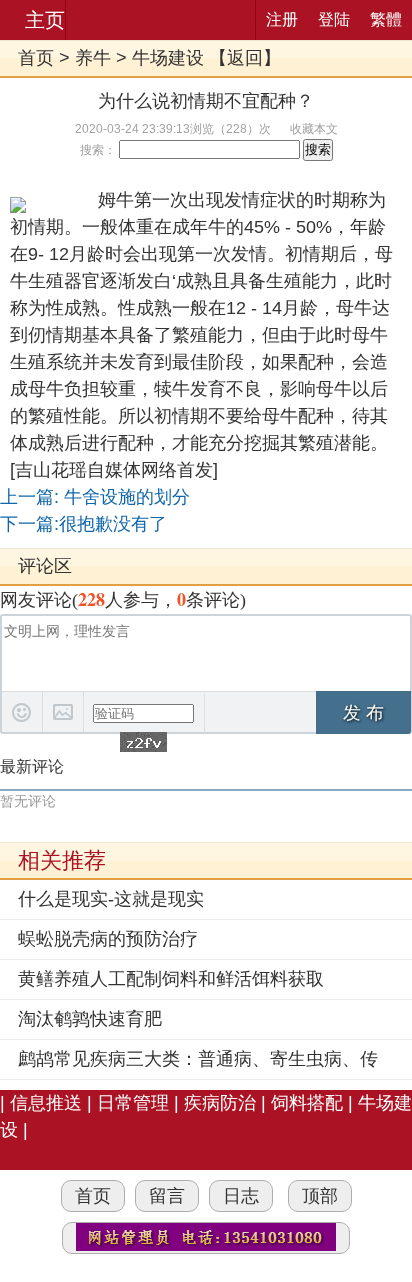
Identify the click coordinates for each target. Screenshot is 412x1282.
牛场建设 (168, 58)
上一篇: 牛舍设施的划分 (95, 497)
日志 (241, 1196)
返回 (245, 58)
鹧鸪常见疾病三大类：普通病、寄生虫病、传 (198, 1059)
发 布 (363, 713)
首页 (36, 58)
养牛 (93, 58)
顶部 (320, 1196)
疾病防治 (222, 1103)
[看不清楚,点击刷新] (143, 742)
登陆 (334, 19)
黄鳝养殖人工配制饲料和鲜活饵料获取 (171, 979)
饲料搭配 (307, 1103)
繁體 (386, 19)
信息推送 (46, 1103)
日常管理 (133, 1103)
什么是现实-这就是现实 (111, 899)
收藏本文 (314, 129)
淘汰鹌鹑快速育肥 (90, 1019)
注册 (282, 19)
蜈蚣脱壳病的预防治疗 (108, 939)
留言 (167, 1196)
